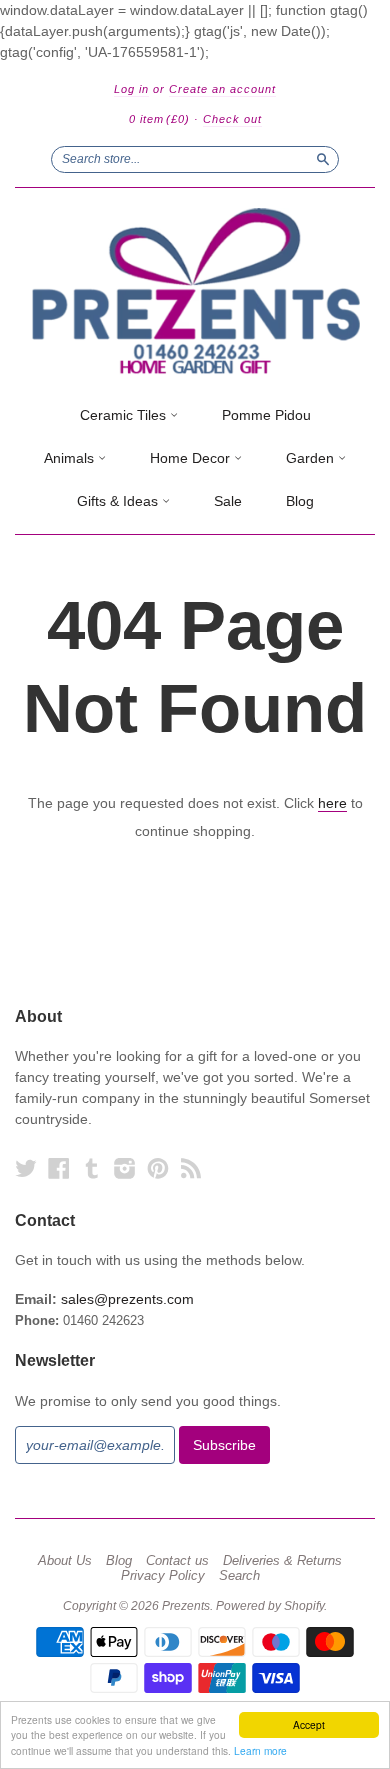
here (332, 803)
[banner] (195, 291)
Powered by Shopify (270, 1606)
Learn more (260, 1750)
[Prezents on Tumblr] (92, 1168)
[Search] (323, 159)
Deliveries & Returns (282, 1561)
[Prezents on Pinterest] (158, 1168)
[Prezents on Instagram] (125, 1168)
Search (239, 1576)
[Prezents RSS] (191, 1168)
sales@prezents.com (127, 1299)
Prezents (186, 1606)
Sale (228, 501)
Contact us (177, 1561)
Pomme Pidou (266, 415)
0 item (159, 119)
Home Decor (192, 458)
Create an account (222, 89)
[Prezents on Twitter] (26, 1168)
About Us (65, 1561)
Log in (131, 89)
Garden (312, 458)
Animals (71, 458)
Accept (309, 1724)
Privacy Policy (163, 1576)
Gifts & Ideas (119, 501)
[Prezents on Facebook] (59, 1168)
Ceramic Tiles (125, 415)
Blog (300, 501)
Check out (232, 119)
